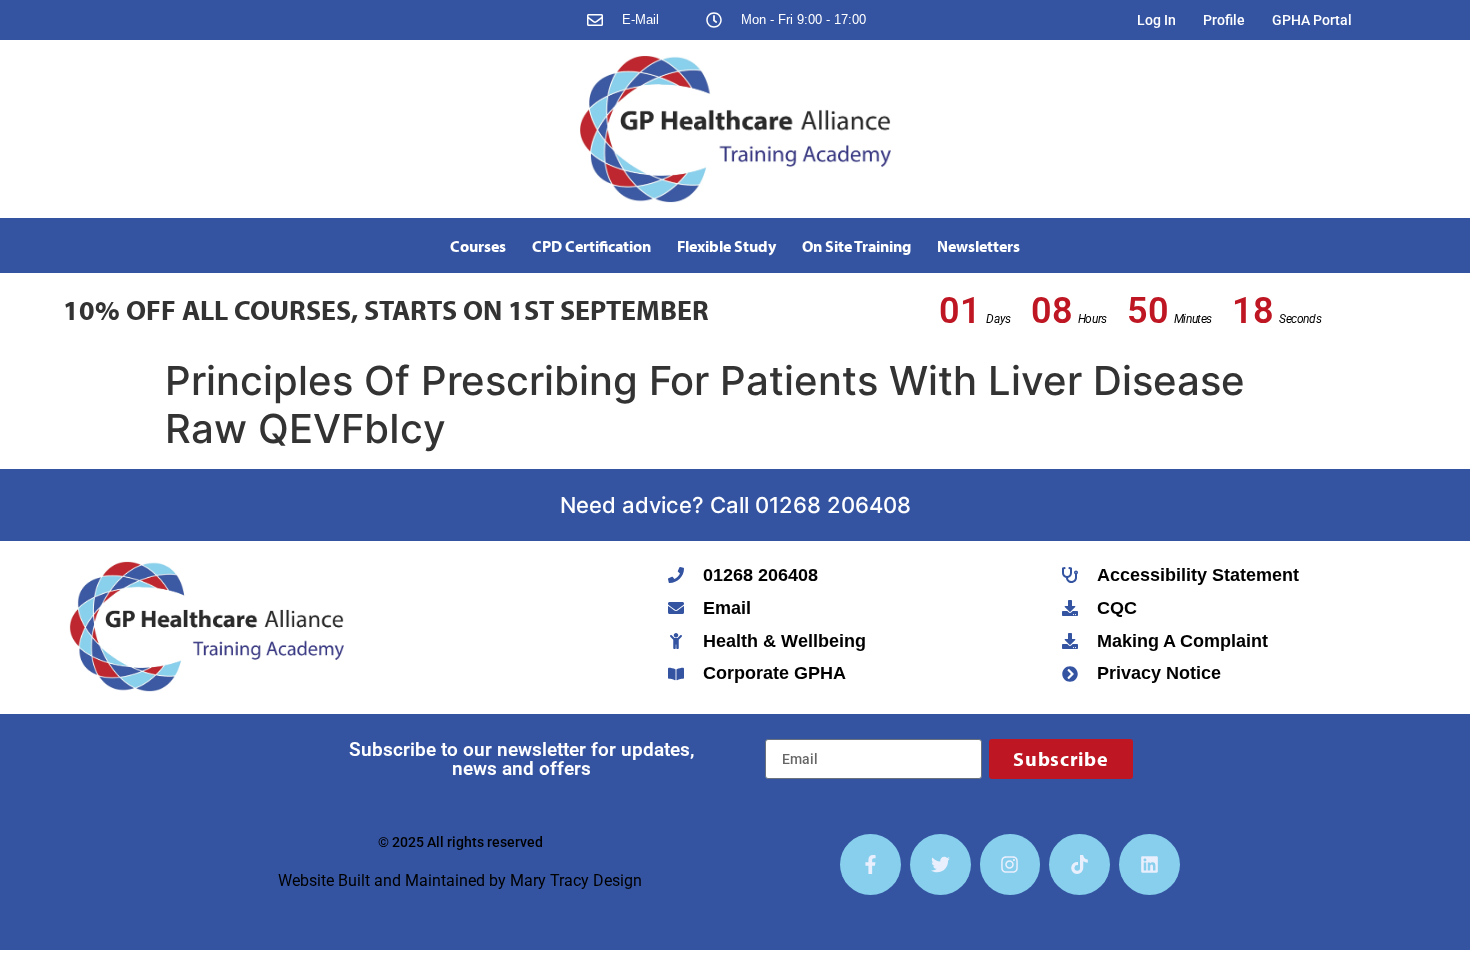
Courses (478, 246)
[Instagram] (1010, 864)
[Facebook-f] (870, 864)
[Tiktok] (1079, 864)
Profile (1224, 20)
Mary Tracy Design (576, 880)
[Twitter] (940, 864)
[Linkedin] (1149, 864)
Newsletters (978, 246)
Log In (1156, 20)
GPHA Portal (1312, 20)
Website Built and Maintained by (394, 880)
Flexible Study (726, 246)
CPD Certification (591, 246)
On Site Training (856, 246)
